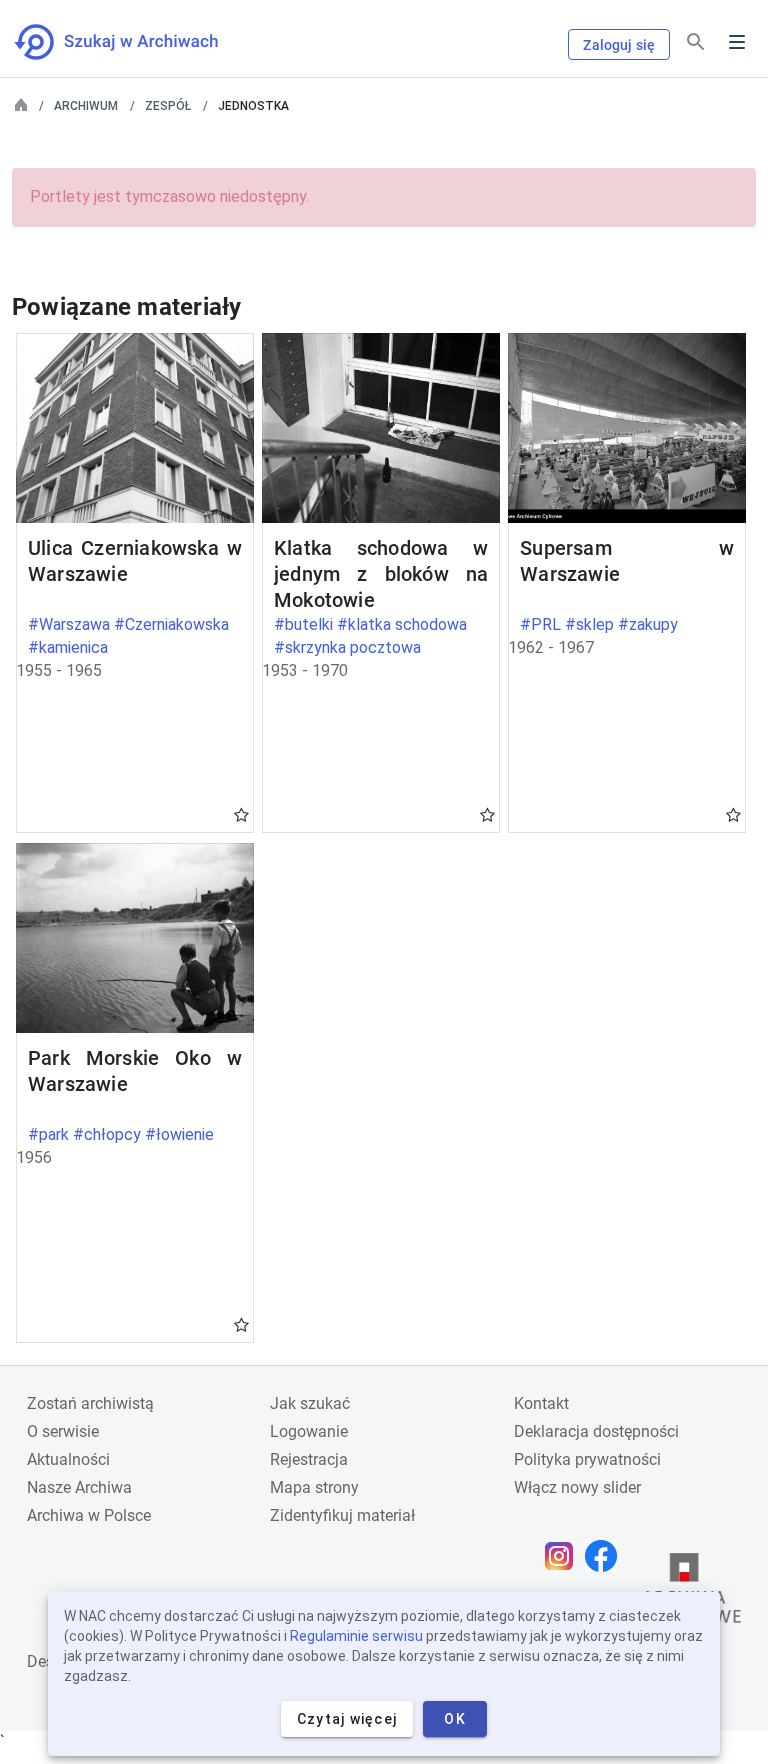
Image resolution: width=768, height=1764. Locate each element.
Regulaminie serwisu (356, 1636)
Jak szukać (310, 1403)
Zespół (168, 106)
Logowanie (309, 1431)
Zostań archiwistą (90, 1403)
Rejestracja (309, 1459)
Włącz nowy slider (577, 1487)
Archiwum (86, 106)
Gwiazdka (241, 814)
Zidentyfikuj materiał (342, 1515)
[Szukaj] (696, 42)
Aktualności (68, 1459)
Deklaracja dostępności (596, 1431)
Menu (737, 42)
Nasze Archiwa (79, 1487)
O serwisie (63, 1431)
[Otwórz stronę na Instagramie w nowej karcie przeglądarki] (564, 1556)
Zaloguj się (619, 45)
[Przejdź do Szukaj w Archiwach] (134, 42)
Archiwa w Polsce (89, 1515)
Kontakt (541, 1403)
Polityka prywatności (587, 1459)
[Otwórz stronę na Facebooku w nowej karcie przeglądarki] (606, 1556)
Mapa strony (314, 1487)
